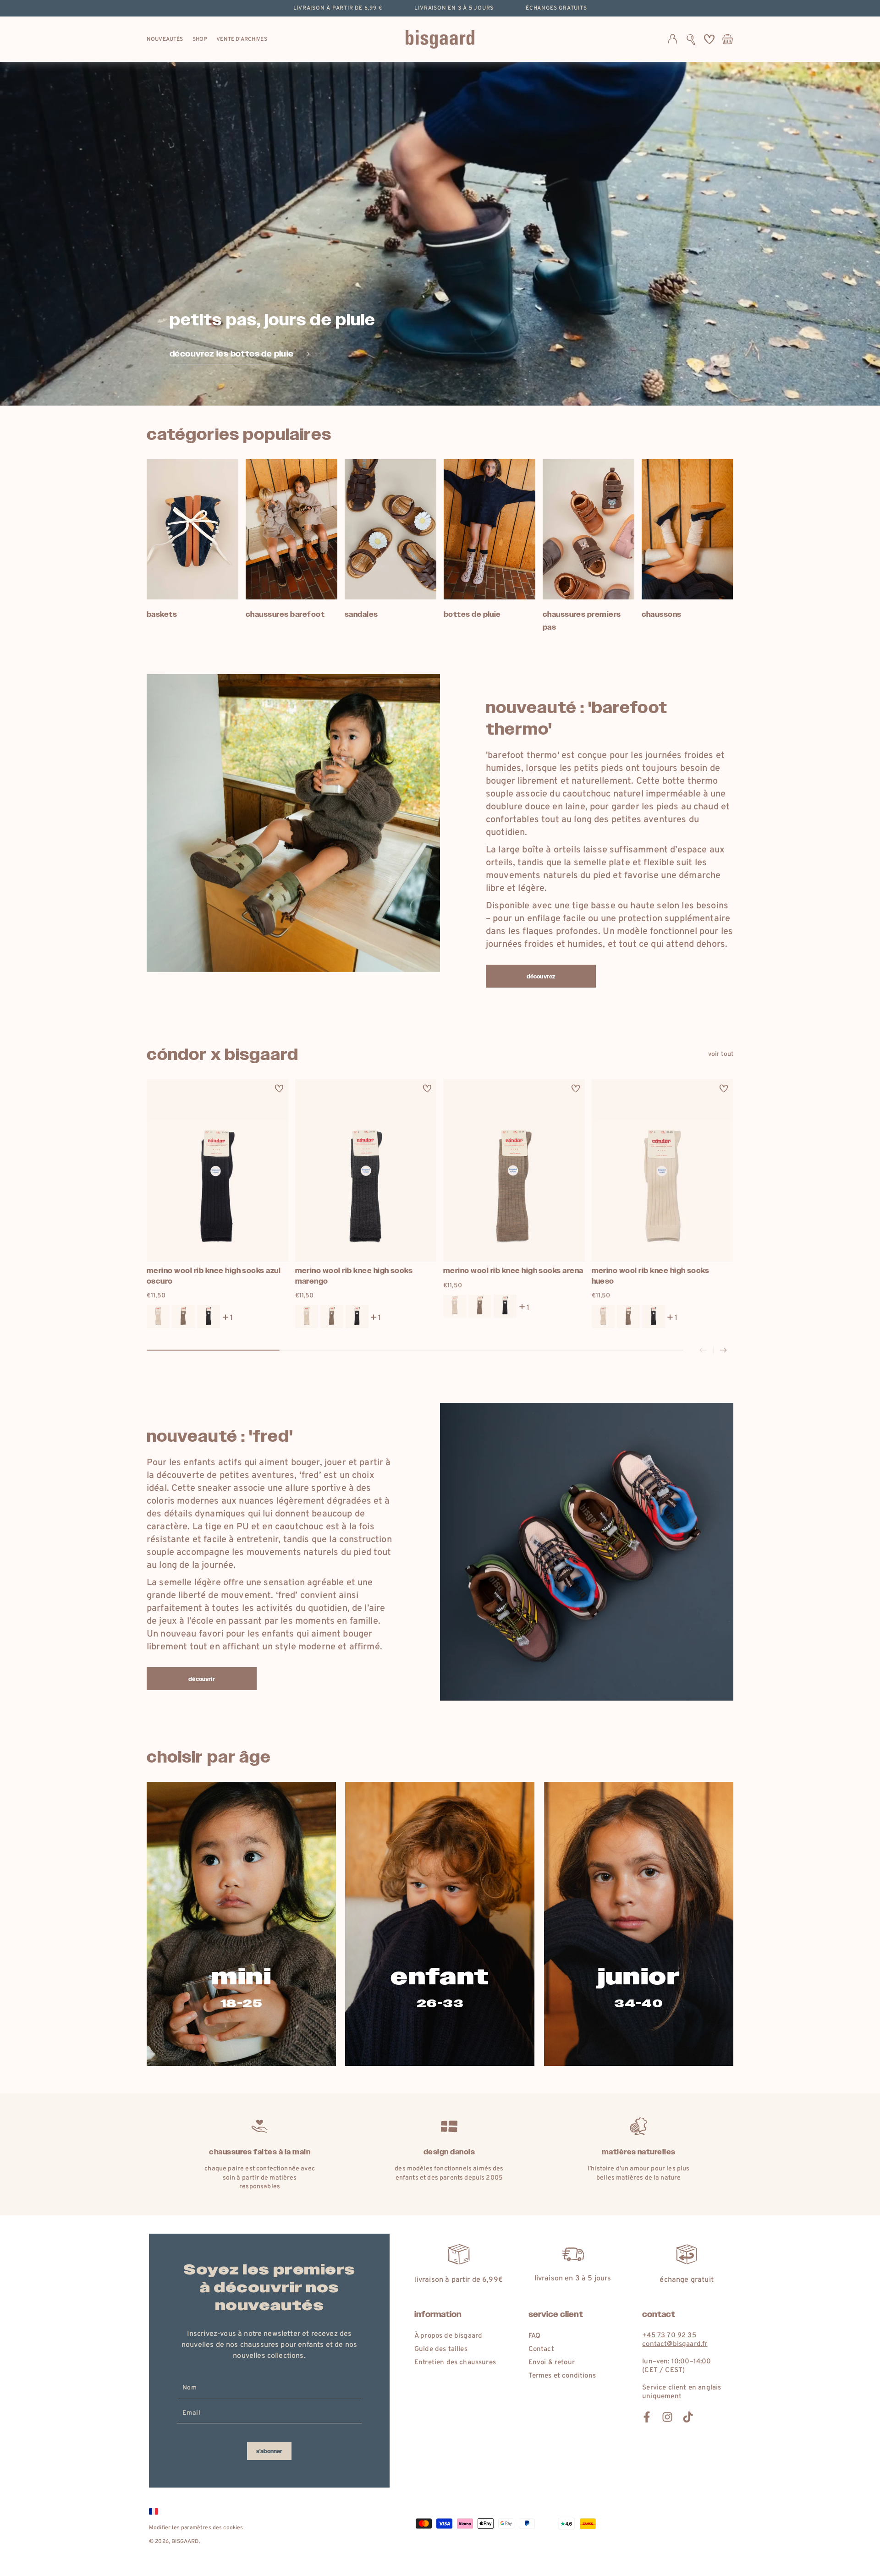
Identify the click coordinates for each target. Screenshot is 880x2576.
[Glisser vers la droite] (723, 1351)
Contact (541, 2349)
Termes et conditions (562, 2376)
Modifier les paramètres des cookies (196, 2528)
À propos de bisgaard (448, 2336)
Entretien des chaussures (455, 2363)
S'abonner (269, 2451)
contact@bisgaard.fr (675, 2344)
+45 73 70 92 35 (669, 2336)
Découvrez (541, 977)
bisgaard (185, 2542)
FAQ (534, 2336)
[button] (691, 39)
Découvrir (201, 1679)
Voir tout (721, 1054)
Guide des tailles (441, 2349)
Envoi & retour (552, 2363)
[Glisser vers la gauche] (703, 1351)
